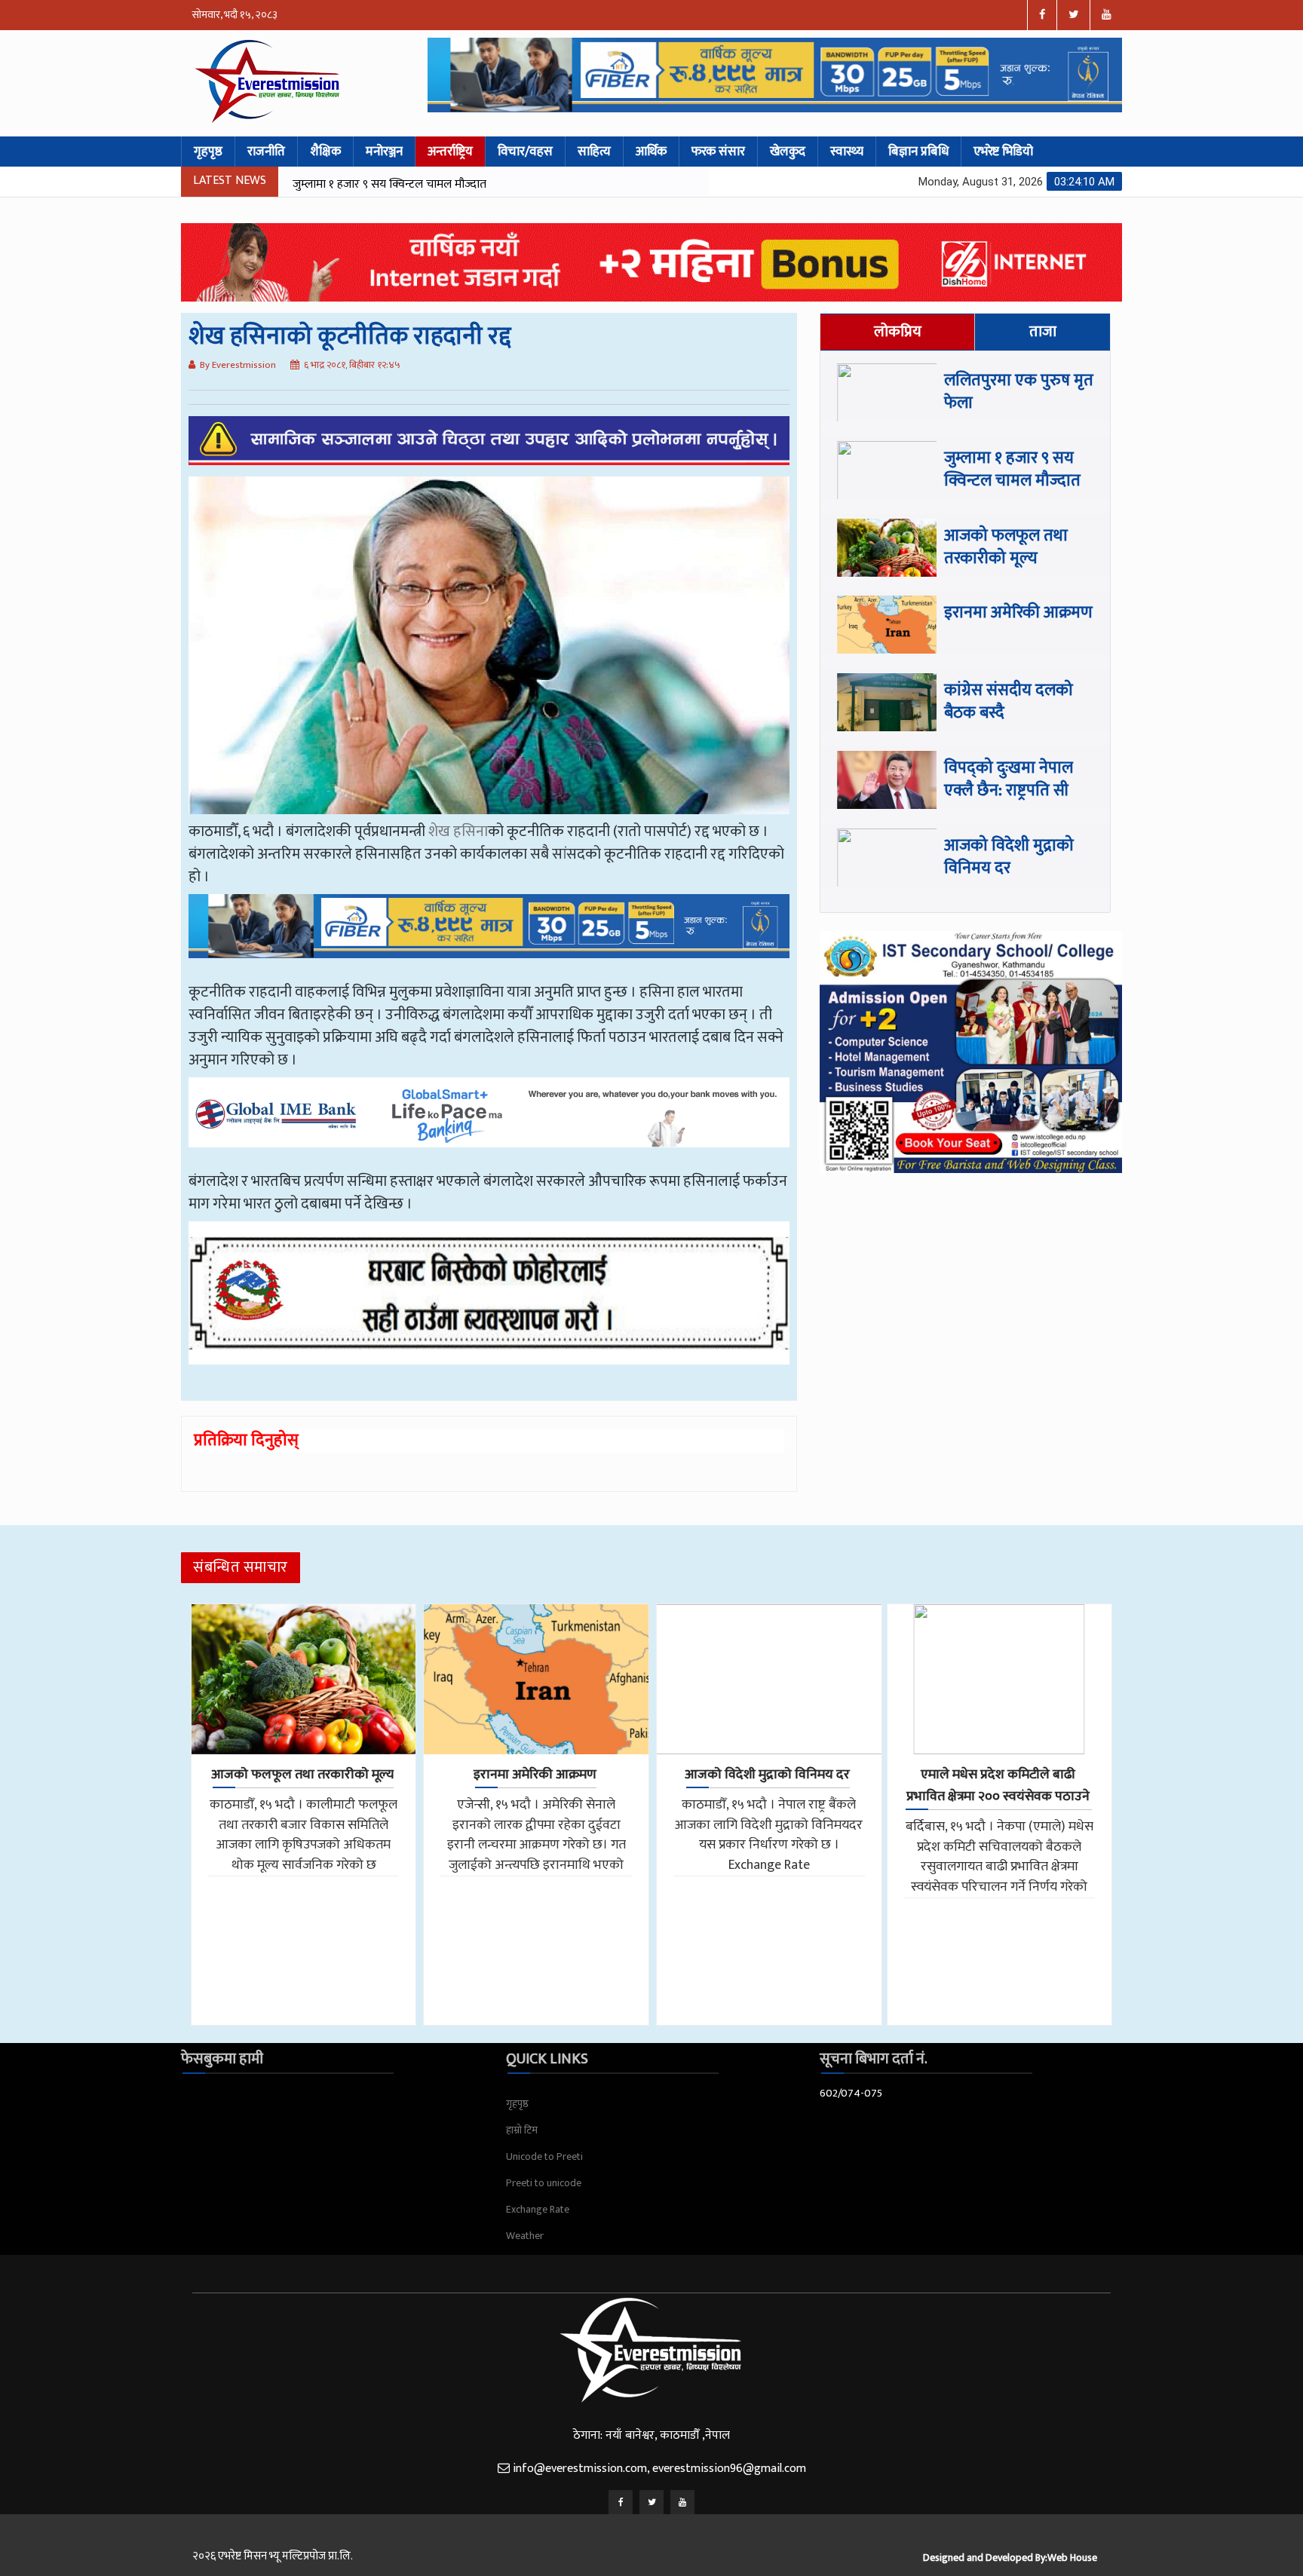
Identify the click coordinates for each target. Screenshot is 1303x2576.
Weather (525, 2236)
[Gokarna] (489, 1304)
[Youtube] (682, 2502)
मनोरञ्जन (384, 152)
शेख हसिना (458, 832)
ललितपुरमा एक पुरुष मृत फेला (1019, 392)
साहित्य (594, 152)
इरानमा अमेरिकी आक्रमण (1018, 613)
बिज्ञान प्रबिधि (918, 152)
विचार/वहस (525, 152)
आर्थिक (651, 152)
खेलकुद (788, 152)
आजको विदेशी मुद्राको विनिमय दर (1009, 857)
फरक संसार (718, 152)
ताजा (1043, 332)
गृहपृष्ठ (208, 152)
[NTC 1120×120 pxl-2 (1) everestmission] (489, 937)
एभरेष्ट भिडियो (1003, 152)
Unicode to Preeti (544, 2156)
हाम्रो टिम (522, 2130)
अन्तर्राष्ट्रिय (450, 152)
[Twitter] (651, 2502)
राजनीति (266, 152)
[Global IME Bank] (489, 1123)
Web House (1072, 2558)
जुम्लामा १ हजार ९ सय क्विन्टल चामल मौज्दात (1012, 469)
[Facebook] (621, 2502)
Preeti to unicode (544, 2183)
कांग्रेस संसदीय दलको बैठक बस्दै (1009, 701)
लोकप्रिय (898, 332)
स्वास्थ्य (847, 152)
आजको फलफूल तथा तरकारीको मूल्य (374, 184)
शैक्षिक (325, 152)
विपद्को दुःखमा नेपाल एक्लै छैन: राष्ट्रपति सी (1009, 779)
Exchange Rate (538, 2209)
